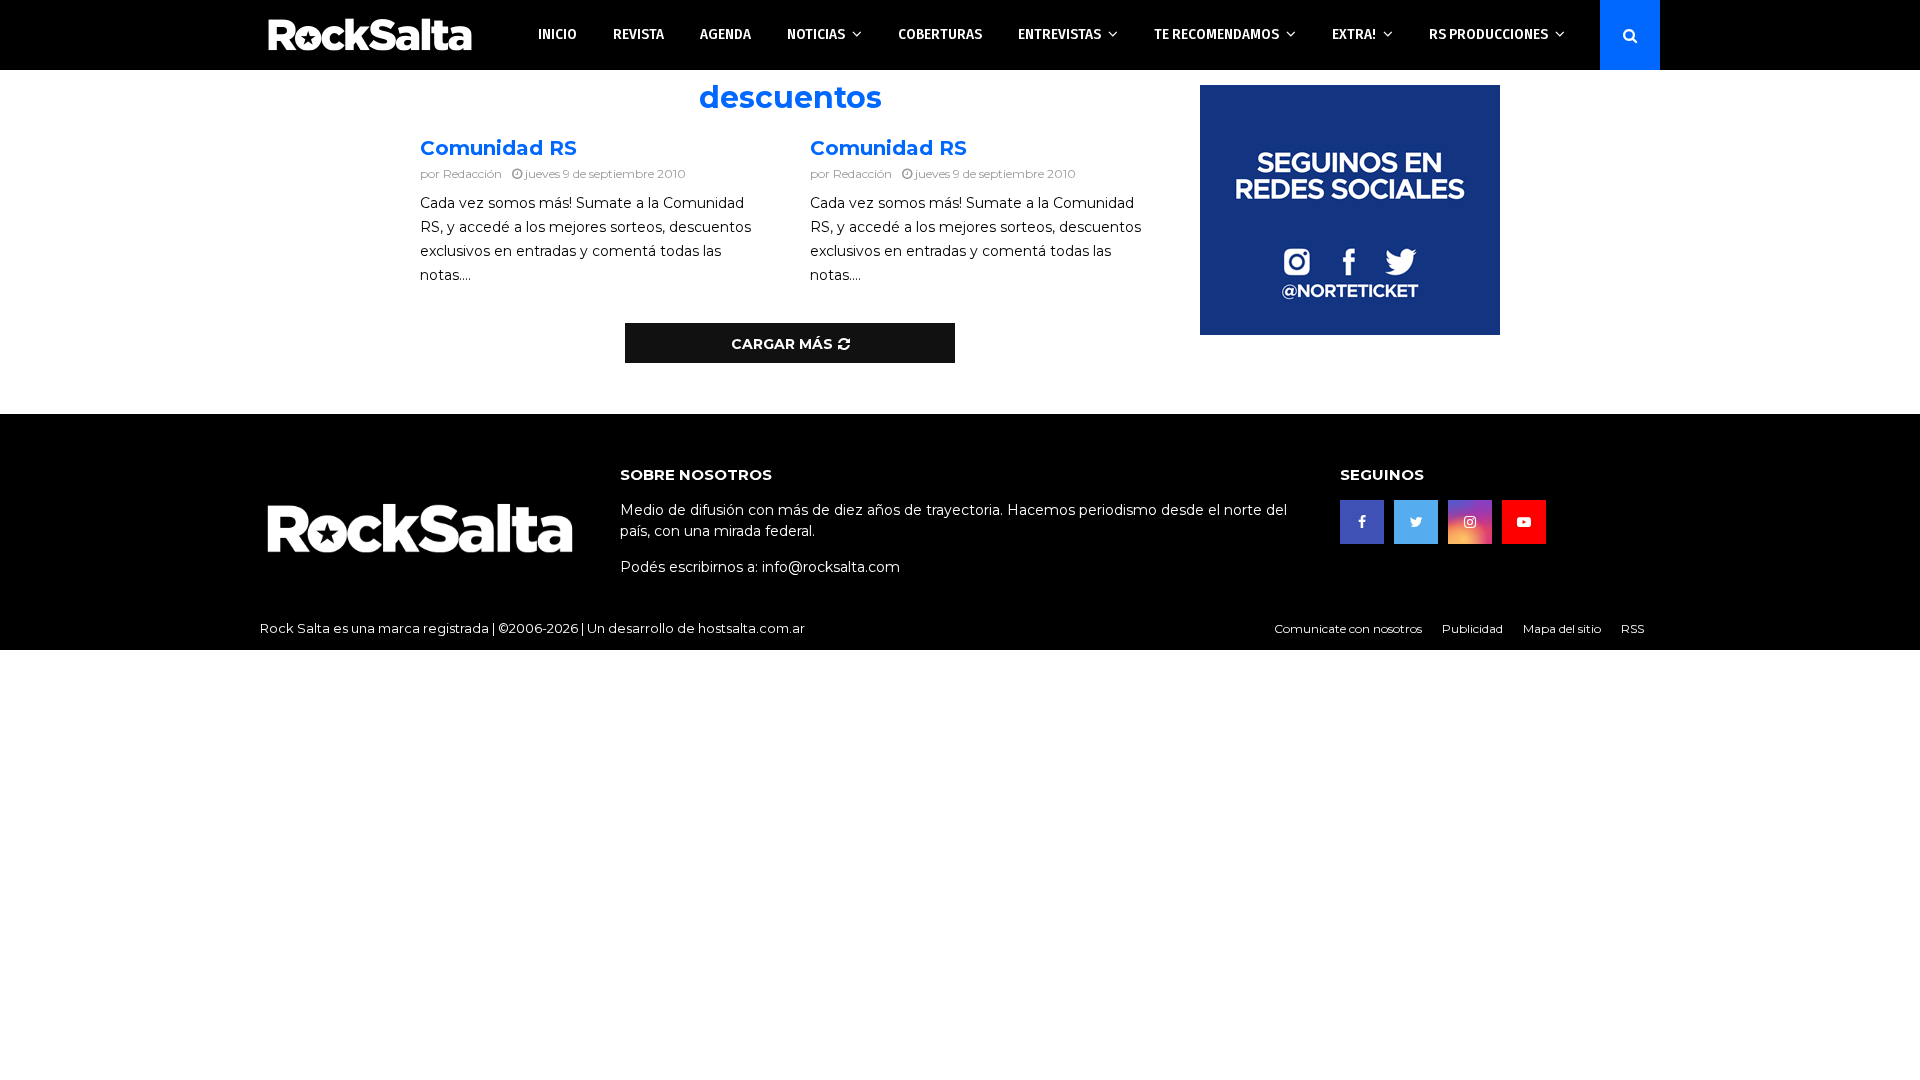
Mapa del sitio (1562, 628)
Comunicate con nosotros (1348, 628)
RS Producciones (1488, 34)
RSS (1632, 628)
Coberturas (940, 34)
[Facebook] (1362, 522)
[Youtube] (1524, 522)
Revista (638, 34)
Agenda (725, 34)
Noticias (816, 34)
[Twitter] (1416, 522)
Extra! (1354, 34)
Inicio (557, 34)
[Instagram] (1470, 522)
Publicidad (1472, 628)
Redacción (472, 173)
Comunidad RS (498, 148)
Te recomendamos (1216, 34)
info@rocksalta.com (831, 567)
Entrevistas (1059, 34)
